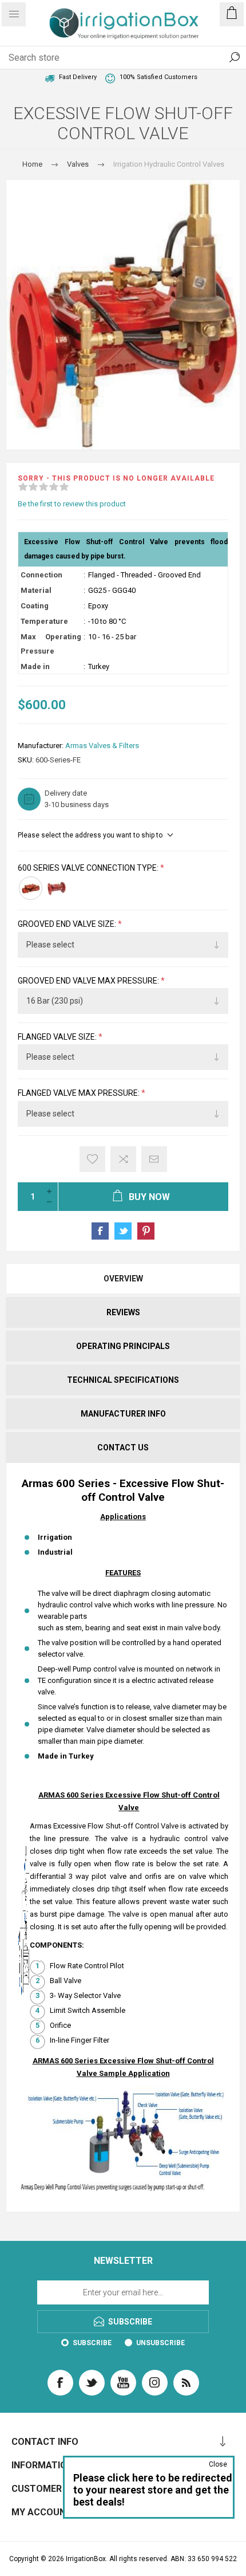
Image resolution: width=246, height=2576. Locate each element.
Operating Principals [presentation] (123, 1346)
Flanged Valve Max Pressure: (80, 1094)
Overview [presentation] (123, 1279)
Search (235, 57)
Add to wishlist (92, 1159)
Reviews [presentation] (123, 1312)
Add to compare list (123, 1159)
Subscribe (92, 2343)
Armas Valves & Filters (102, 746)
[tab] (123, 1279)
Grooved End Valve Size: (68, 925)
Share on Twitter (123, 1231)
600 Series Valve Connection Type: (89, 868)
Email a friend (154, 1159)
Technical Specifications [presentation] (123, 1380)
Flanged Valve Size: (58, 1037)
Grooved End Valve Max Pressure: (89, 981)
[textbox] (112, 57)
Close (218, 2464)
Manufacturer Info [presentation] (123, 1414)
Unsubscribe (160, 2343)
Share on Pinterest (146, 1231)
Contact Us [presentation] (123, 1448)
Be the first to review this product (72, 504)
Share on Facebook (100, 1231)
